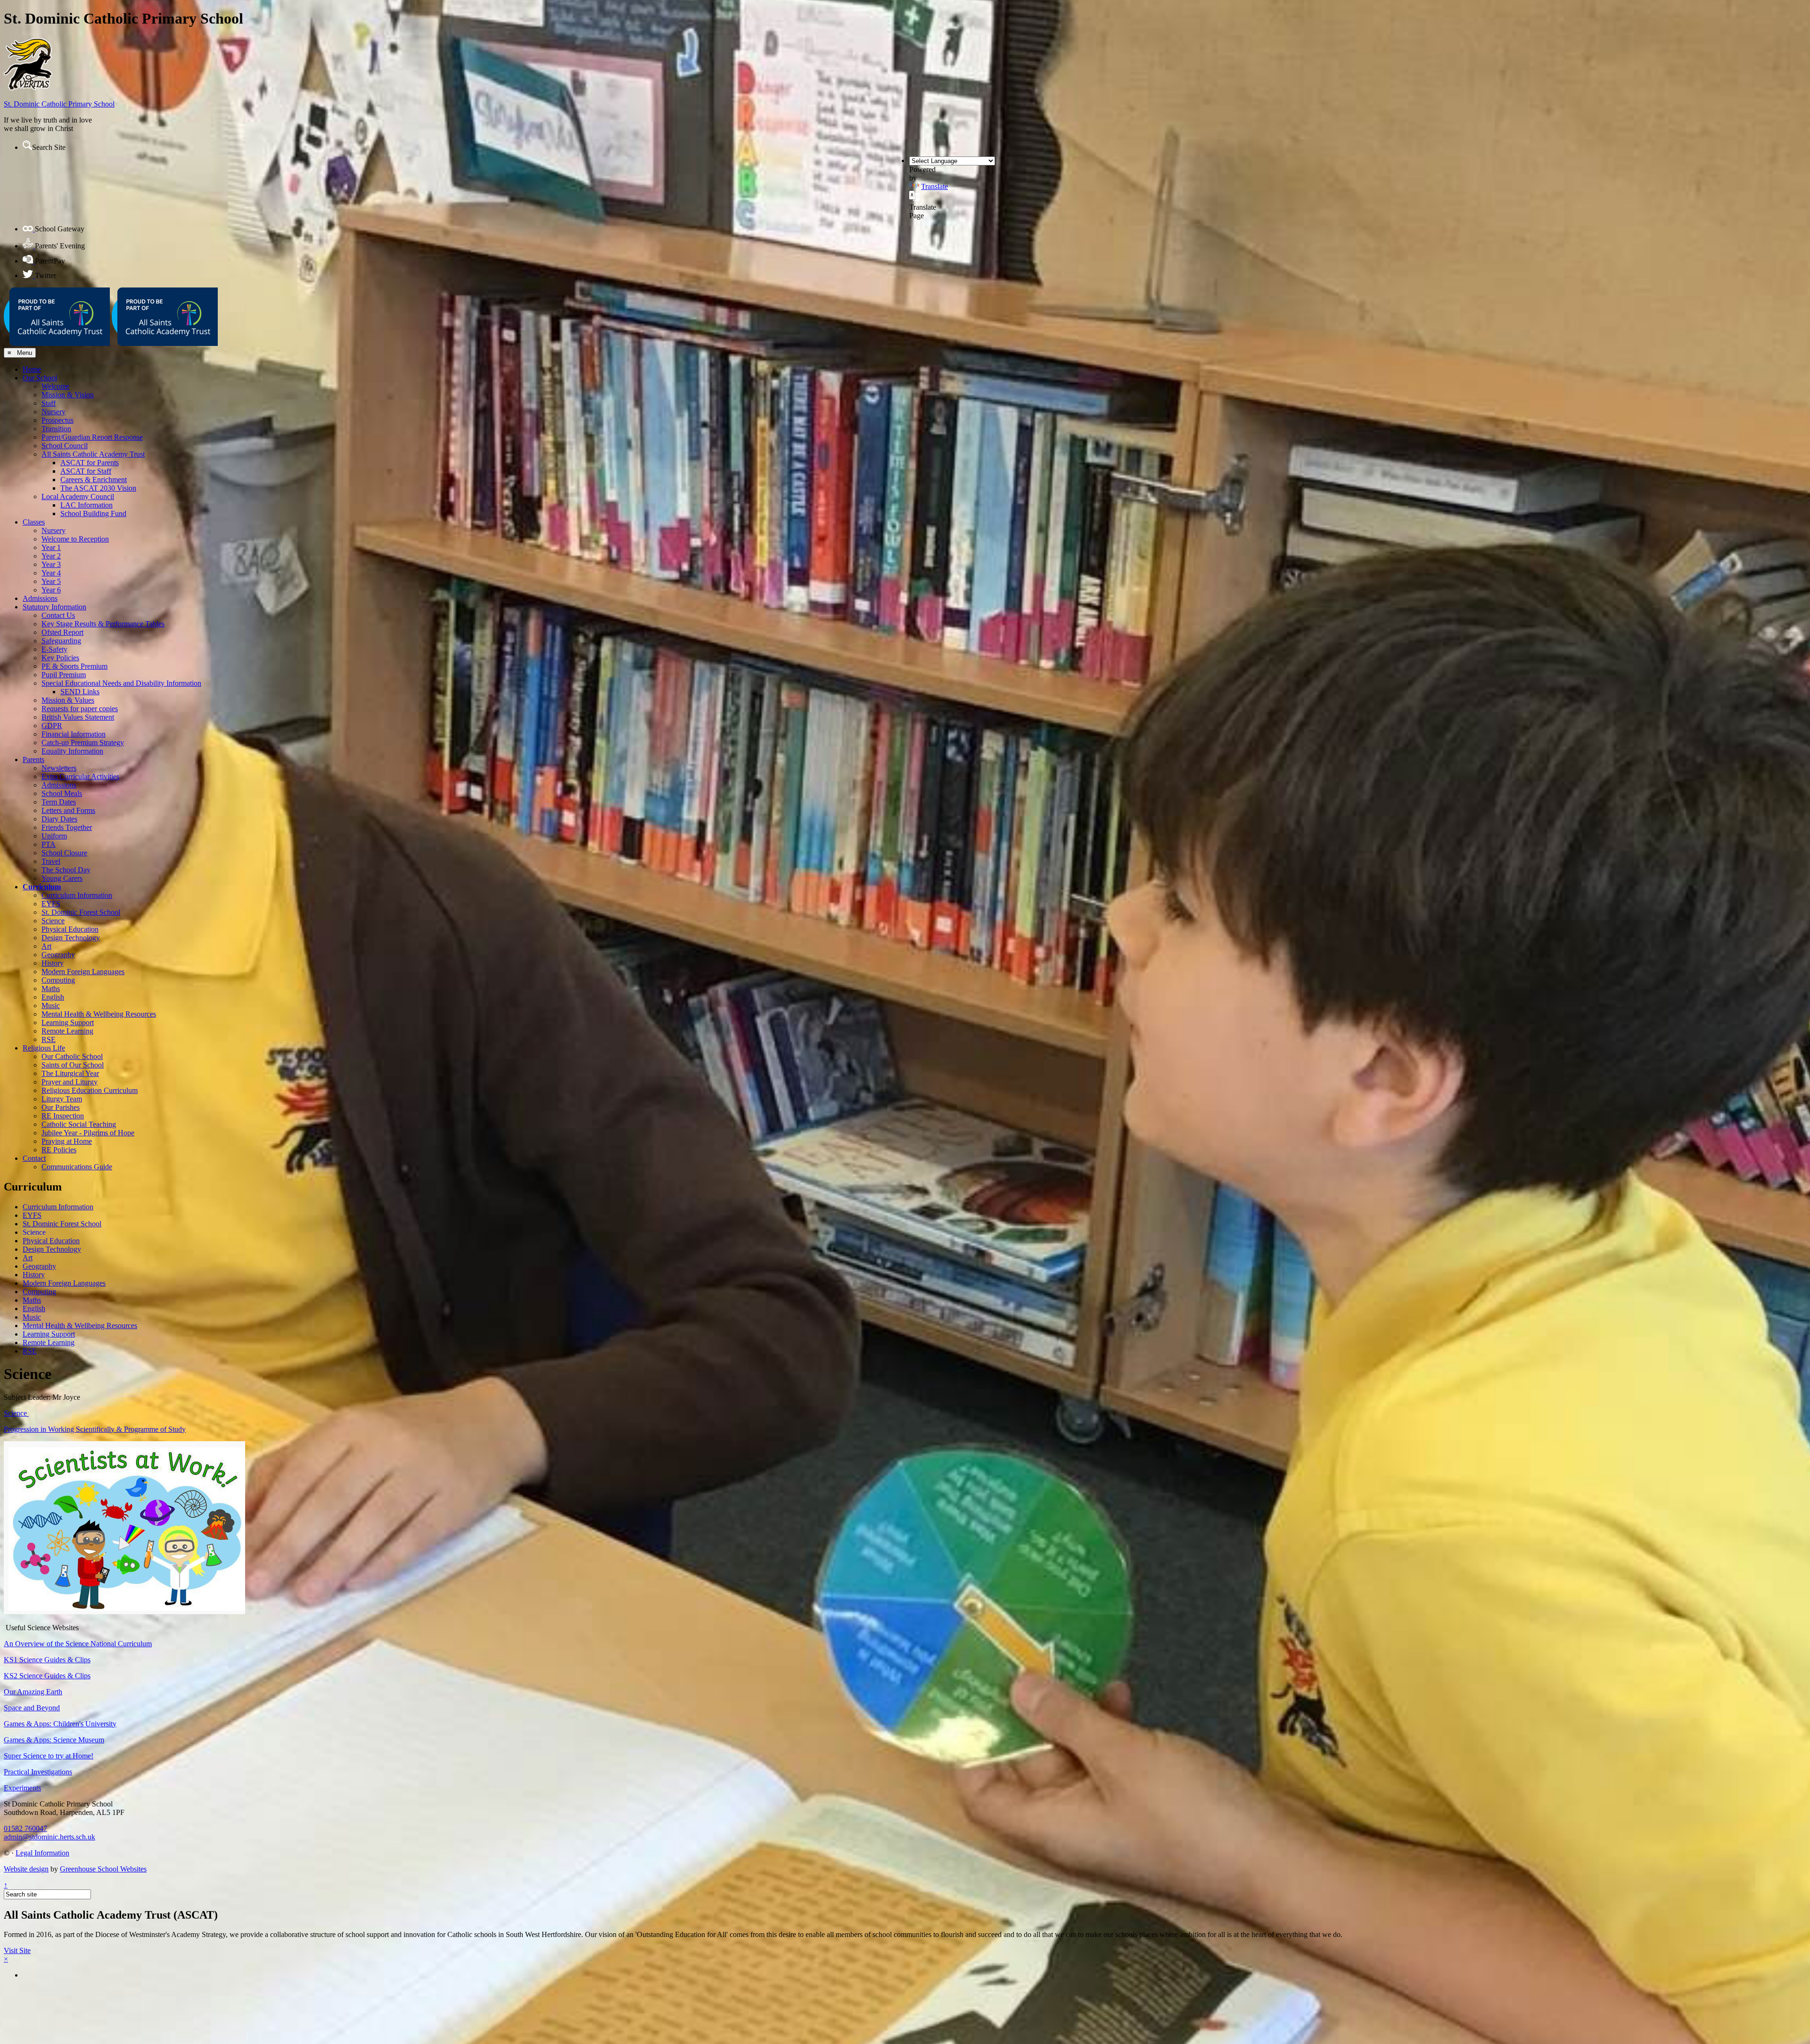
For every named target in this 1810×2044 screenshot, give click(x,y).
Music (51, 1006)
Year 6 (51, 590)
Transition (56, 429)
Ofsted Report (62, 632)
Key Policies (60, 658)
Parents (33, 759)
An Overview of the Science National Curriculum (78, 1644)
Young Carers (62, 878)
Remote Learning (67, 1031)
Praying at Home (67, 1141)
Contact (34, 1158)
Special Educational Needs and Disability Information (121, 683)
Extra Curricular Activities (80, 776)
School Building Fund (93, 513)
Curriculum (42, 887)
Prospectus (58, 420)
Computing (58, 980)
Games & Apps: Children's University (60, 1724)
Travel (51, 861)
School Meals (62, 793)
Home (32, 369)
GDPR (52, 726)
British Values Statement (78, 717)
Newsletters (59, 768)
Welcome (55, 386)
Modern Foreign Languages (83, 972)
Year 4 (51, 573)
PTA (49, 844)
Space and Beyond (32, 1708)
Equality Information (72, 751)
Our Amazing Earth (33, 1692)
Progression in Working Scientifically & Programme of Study (95, 1429)
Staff (49, 403)
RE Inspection (63, 1116)
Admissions (40, 598)
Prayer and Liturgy (70, 1082)
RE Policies (59, 1150)
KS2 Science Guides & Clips (47, 1676)
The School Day (66, 870)
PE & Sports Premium (74, 666)
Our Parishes (61, 1107)
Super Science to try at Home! (49, 1756)
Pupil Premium (64, 675)
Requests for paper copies (80, 709)
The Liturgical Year (70, 1073)
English (53, 997)
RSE (49, 1039)
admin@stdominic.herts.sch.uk (49, 1837)
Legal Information (42, 1853)
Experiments (22, 1788)
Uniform (54, 836)
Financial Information (74, 734)
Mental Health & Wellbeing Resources (99, 1014)
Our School (40, 378)
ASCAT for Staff (86, 471)
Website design (26, 1869)
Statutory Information (54, 607)
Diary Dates (59, 819)
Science (53, 921)
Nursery (53, 412)
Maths (51, 989)
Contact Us (58, 615)
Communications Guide (77, 1167)
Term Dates (59, 802)
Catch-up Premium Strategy (83, 743)
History (53, 963)
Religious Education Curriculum (90, 1090)
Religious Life (44, 1048)
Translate (934, 186)
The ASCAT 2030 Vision (98, 488)
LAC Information (86, 505)
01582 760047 (25, 1828)
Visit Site (17, 1950)
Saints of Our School (73, 1065)
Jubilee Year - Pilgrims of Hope (88, 1133)
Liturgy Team (62, 1099)
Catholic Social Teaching (79, 1124)
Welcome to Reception (75, 539)
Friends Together (67, 827)
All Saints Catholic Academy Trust (93, 454)
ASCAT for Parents (90, 463)
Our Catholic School (72, 1056)
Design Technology (71, 938)
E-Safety (54, 649)
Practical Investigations (38, 1772)
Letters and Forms (68, 810)
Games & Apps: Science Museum (54, 1740)
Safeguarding (61, 641)
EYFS (51, 904)
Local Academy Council (78, 497)
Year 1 (51, 547)
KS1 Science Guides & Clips (47, 1660)
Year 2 (51, 556)
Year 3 (51, 564)
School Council (65, 446)
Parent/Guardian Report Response (92, 437)
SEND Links (80, 692)
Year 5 (51, 581)
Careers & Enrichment (94, 480)
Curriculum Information (77, 895)
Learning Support (68, 1022)
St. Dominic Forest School (81, 912)
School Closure (64, 853)
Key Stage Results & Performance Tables (103, 624)
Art (46, 946)
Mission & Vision (68, 395)
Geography (58, 955)
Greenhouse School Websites (103, 1869)
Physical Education (70, 929)
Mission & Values (68, 700)
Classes (34, 522)
